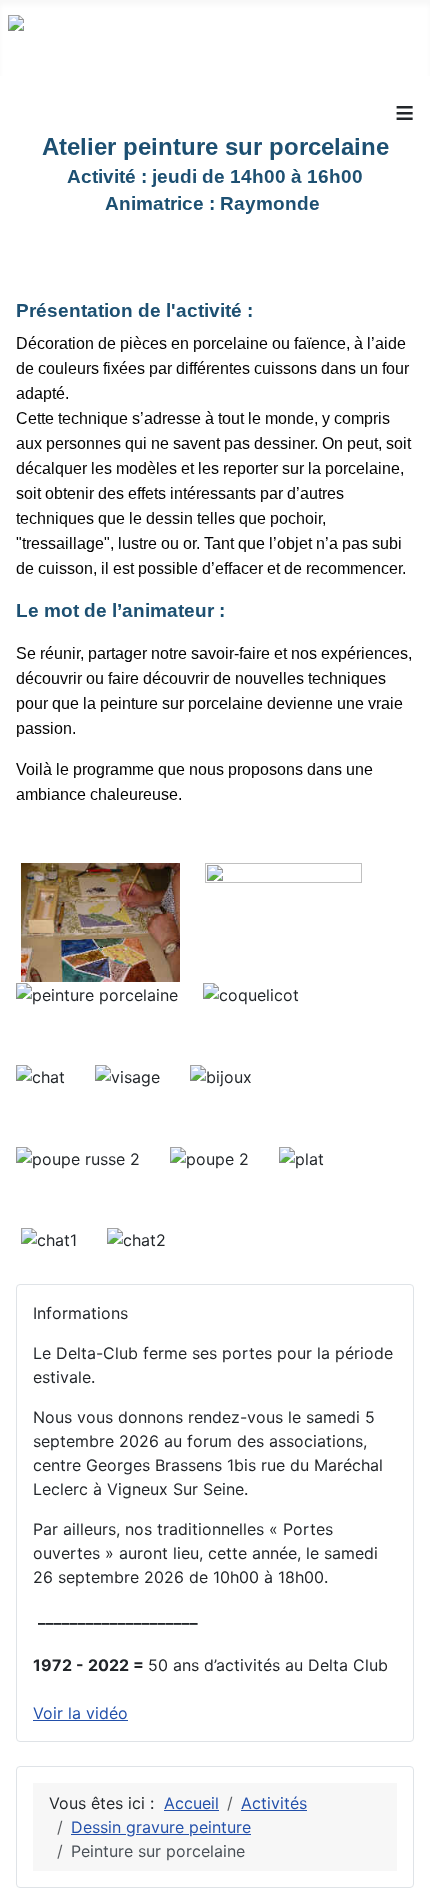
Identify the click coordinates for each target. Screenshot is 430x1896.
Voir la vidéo (80, 1713)
